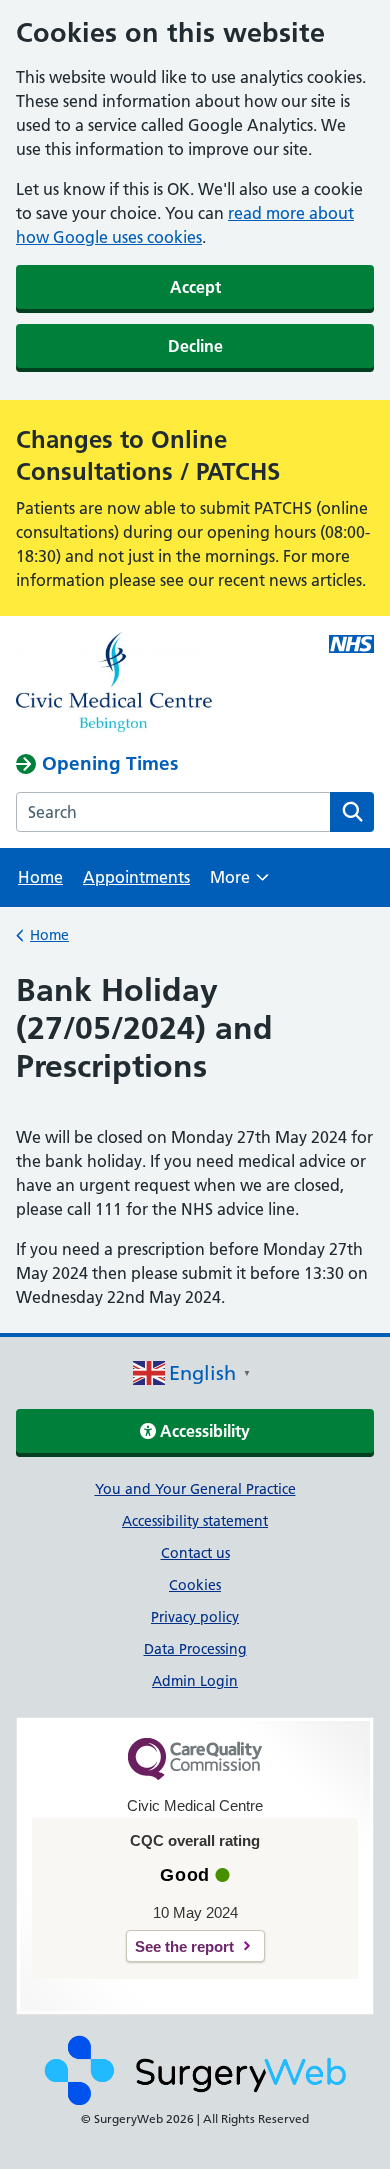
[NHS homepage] (159, 684)
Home (40, 877)
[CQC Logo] (195, 1775)
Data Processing (195, 1649)
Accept (195, 287)
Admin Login (195, 1681)
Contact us (195, 1553)
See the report (184, 1946)
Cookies (195, 1585)
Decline (195, 346)
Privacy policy (195, 1617)
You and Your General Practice (195, 1489)
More (239, 883)
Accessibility (203, 1431)
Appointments (136, 877)
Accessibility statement (195, 1521)
